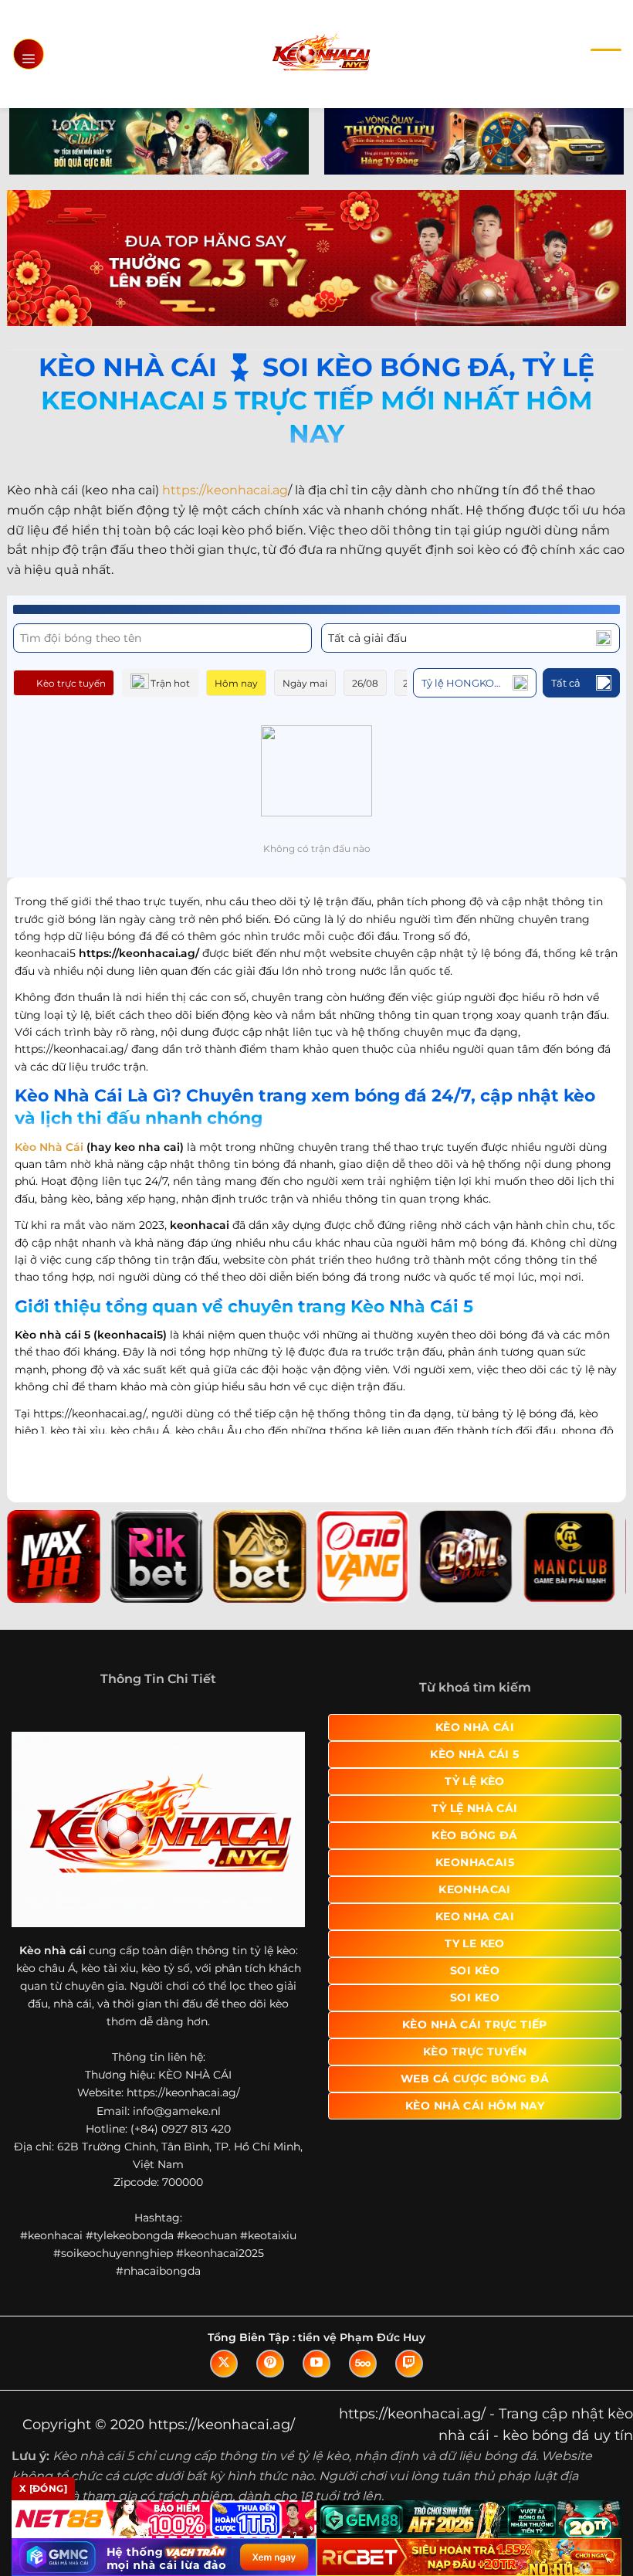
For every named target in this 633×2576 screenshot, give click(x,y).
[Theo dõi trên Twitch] (409, 2364)
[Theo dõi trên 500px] (363, 2364)
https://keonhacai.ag (225, 490)
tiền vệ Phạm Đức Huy (362, 2337)
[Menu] (29, 54)
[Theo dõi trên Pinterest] (270, 2364)
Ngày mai (305, 683)
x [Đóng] (43, 2488)
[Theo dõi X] (224, 2364)
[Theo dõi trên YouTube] (316, 2364)
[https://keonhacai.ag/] (321, 54)
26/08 (365, 683)
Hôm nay (236, 683)
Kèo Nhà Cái (49, 1147)
